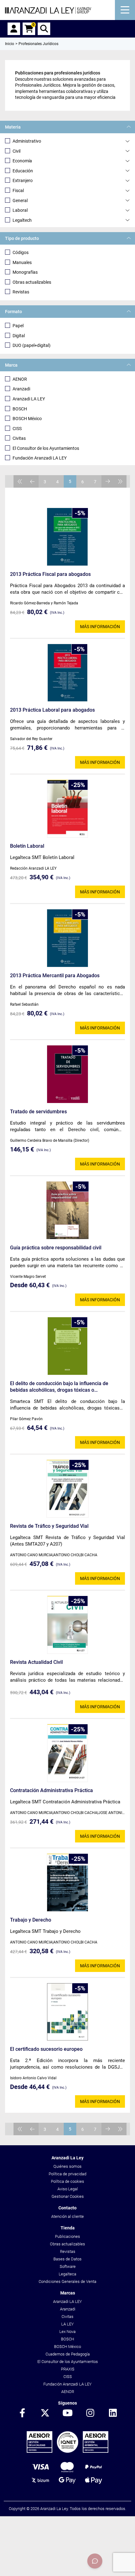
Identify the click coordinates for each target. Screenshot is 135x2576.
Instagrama (90, 2413)
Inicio (10, 44)
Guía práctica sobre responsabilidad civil (56, 1248)
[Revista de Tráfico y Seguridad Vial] (68, 1489)
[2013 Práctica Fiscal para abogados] (67, 537)
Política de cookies (67, 2181)
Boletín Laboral (27, 846)
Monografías (25, 272)
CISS (17, 429)
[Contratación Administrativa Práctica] (68, 1753)
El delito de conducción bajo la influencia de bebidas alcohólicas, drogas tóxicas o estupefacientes (59, 1387)
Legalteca (67, 2274)
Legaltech (22, 220)
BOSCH (20, 409)
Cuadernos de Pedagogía (68, 2354)
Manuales (22, 262)
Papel (18, 326)
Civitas (19, 438)
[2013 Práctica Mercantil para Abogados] (67, 938)
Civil (16, 151)
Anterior (32, 481)
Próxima (108, 481)
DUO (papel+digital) (32, 345)
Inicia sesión (14, 29)
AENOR (20, 379)
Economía (22, 161)
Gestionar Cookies (68, 2196)
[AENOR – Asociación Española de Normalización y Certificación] (67, 2451)
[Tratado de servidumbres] (67, 1074)
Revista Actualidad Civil (36, 1662)
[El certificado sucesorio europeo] (67, 2012)
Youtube (67, 2413)
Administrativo (27, 141)
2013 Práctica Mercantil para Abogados (55, 976)
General (20, 201)
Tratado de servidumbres (38, 1112)
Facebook (22, 2413)
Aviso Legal (68, 2189)
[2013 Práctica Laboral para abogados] (68, 673)
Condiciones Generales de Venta (67, 2281)
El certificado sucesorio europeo (46, 2049)
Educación (23, 171)
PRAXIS (68, 2369)
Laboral (20, 210)
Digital (19, 336)
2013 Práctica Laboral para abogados (52, 710)
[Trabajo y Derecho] (67, 1882)
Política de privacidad (67, 2174)
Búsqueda (44, 29)
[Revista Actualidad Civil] (68, 1625)
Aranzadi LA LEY (29, 399)
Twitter (45, 2413)
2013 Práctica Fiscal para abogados (50, 574)
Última (120, 481)
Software (68, 2266)
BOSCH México (27, 419)
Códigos (21, 252)
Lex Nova (67, 2332)
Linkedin (113, 2413)
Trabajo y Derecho (31, 1920)
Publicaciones (67, 2236)
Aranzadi (21, 389)
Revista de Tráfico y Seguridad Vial (49, 1526)
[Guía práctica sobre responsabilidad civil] (67, 1210)
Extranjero (23, 180)
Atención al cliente (67, 2216)
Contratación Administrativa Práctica (51, 1790)
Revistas (21, 292)
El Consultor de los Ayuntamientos (46, 448)
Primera (20, 481)
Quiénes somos (67, 2166)
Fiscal (18, 191)
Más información (100, 627)
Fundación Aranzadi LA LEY (40, 458)
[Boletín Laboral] (68, 809)
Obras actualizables (32, 282)
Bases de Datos (67, 2259)
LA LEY (67, 2324)
